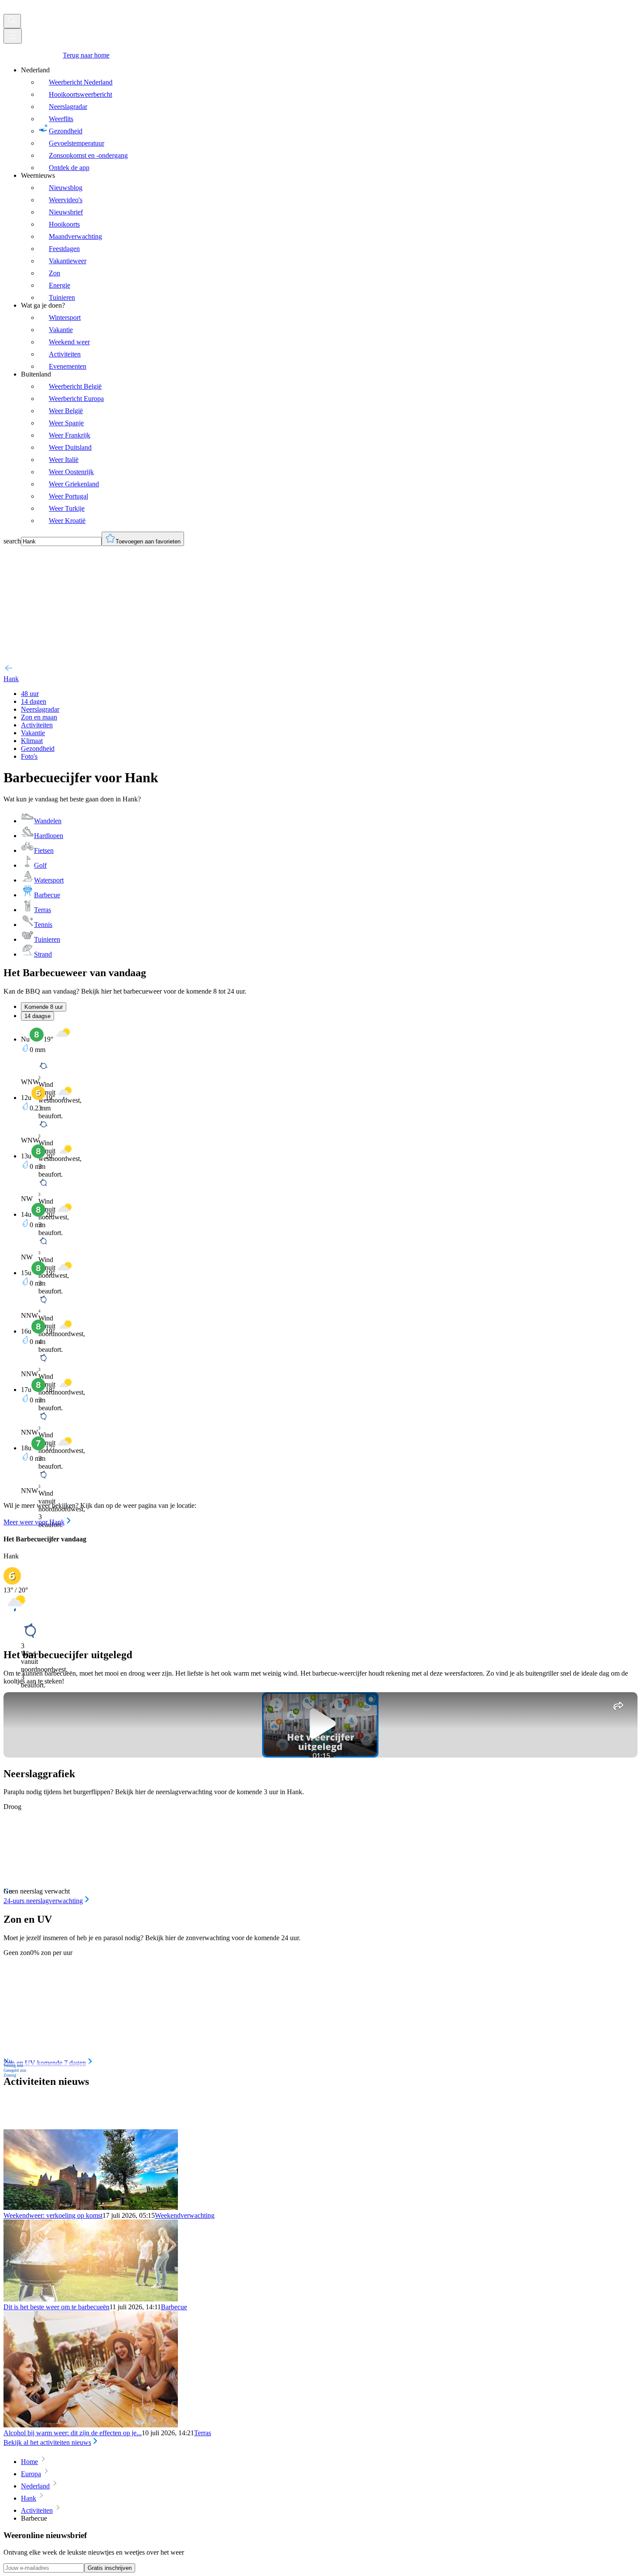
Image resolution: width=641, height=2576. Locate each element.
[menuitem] (329, 119)
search (12, 541)
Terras (203, 2433)
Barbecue (174, 2307)
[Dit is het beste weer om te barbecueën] (91, 2299)
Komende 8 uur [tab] (44, 1007)
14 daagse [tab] (38, 1016)
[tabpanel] (320, 1277)
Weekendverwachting (185, 2215)
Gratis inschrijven (110, 2568)
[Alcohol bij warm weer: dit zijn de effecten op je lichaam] (91, 2425)
